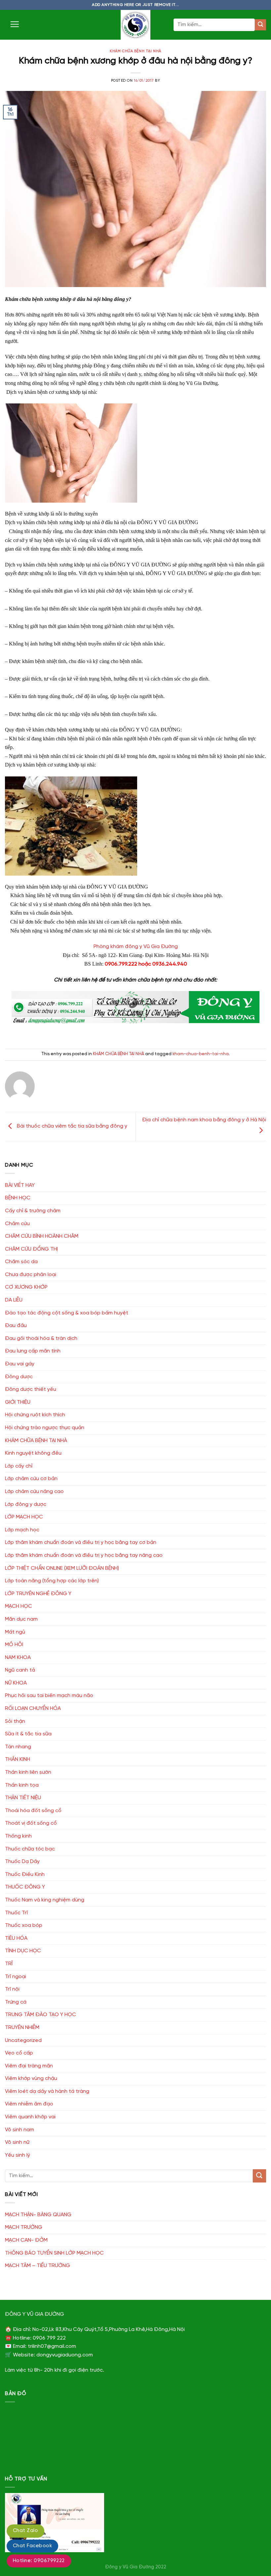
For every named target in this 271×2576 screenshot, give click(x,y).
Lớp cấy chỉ (19, 1466)
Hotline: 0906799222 (39, 2561)
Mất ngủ (15, 1632)
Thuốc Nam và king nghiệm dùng (45, 1900)
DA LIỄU (14, 1300)
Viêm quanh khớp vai (30, 2117)
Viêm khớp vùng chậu (31, 2078)
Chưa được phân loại (31, 1275)
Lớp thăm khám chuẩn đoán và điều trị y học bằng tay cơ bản (81, 1542)
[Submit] (260, 25)
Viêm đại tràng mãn (29, 2066)
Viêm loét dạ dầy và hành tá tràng (47, 2091)
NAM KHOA (18, 1658)
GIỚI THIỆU (18, 1402)
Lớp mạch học (22, 1530)
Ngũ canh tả (20, 1670)
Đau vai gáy (20, 1364)
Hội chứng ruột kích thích (35, 1415)
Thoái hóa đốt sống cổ (33, 1811)
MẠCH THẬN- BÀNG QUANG (38, 2215)
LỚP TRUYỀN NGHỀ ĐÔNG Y (38, 1594)
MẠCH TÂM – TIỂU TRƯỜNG (38, 2266)
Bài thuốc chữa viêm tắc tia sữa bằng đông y (71, 1126)
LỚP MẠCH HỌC (24, 1517)
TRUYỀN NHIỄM (22, 2028)
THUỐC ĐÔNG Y (25, 1887)
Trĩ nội (12, 1989)
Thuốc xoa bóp (24, 1925)
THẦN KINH (18, 1759)
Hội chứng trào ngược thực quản (45, 1428)
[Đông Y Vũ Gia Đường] (135, 25)
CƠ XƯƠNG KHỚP (26, 1287)
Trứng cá (16, 2002)
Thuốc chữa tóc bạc (30, 1849)
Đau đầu (16, 1326)
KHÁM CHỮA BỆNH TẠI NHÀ (135, 51)
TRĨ (9, 1964)
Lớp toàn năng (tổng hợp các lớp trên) (52, 1581)
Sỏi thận (15, 1721)
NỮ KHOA (16, 1683)
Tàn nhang (18, 1747)
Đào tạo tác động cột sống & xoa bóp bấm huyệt (67, 1313)
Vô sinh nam (19, 2130)
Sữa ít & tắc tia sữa (28, 1734)
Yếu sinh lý (18, 2155)
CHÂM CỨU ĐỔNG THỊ (31, 1249)
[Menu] (15, 24)
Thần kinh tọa (22, 1785)
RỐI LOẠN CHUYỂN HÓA (33, 1708)
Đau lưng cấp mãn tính (33, 1351)
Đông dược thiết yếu (31, 1389)
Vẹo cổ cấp (19, 2053)
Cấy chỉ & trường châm (33, 1211)
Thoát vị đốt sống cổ (31, 1823)
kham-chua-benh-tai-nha (201, 1054)
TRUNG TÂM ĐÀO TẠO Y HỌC (40, 2015)
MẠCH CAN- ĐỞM (26, 2240)
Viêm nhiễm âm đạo (29, 2104)
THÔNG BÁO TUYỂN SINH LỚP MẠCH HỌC (54, 2253)
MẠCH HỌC (19, 1606)
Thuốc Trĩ (16, 1913)
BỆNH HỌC (18, 1198)
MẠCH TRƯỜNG (24, 2227)
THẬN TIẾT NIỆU (23, 1798)
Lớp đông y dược (26, 1504)
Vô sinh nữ (17, 2142)
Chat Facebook (32, 2546)
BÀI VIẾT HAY (20, 1185)
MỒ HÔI (14, 1645)
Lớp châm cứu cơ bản (31, 1479)
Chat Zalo (25, 2531)
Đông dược (19, 1377)
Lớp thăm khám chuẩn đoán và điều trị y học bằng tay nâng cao (84, 1555)
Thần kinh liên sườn (28, 1772)
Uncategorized (23, 2040)
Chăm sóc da (21, 1262)
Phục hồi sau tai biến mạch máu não (49, 1696)
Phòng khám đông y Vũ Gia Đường (136, 947)
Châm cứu (17, 1224)
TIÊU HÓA (16, 1938)
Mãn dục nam (21, 1619)
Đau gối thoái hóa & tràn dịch (41, 1338)
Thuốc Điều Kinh (25, 1874)
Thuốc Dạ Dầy (22, 1862)
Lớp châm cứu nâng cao (34, 1492)
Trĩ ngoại (16, 1977)
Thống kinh (18, 1836)
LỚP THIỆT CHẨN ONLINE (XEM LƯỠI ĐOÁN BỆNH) (62, 1568)
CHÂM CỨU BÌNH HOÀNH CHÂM (42, 1236)
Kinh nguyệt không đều (33, 1453)
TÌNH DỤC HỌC (23, 1951)
